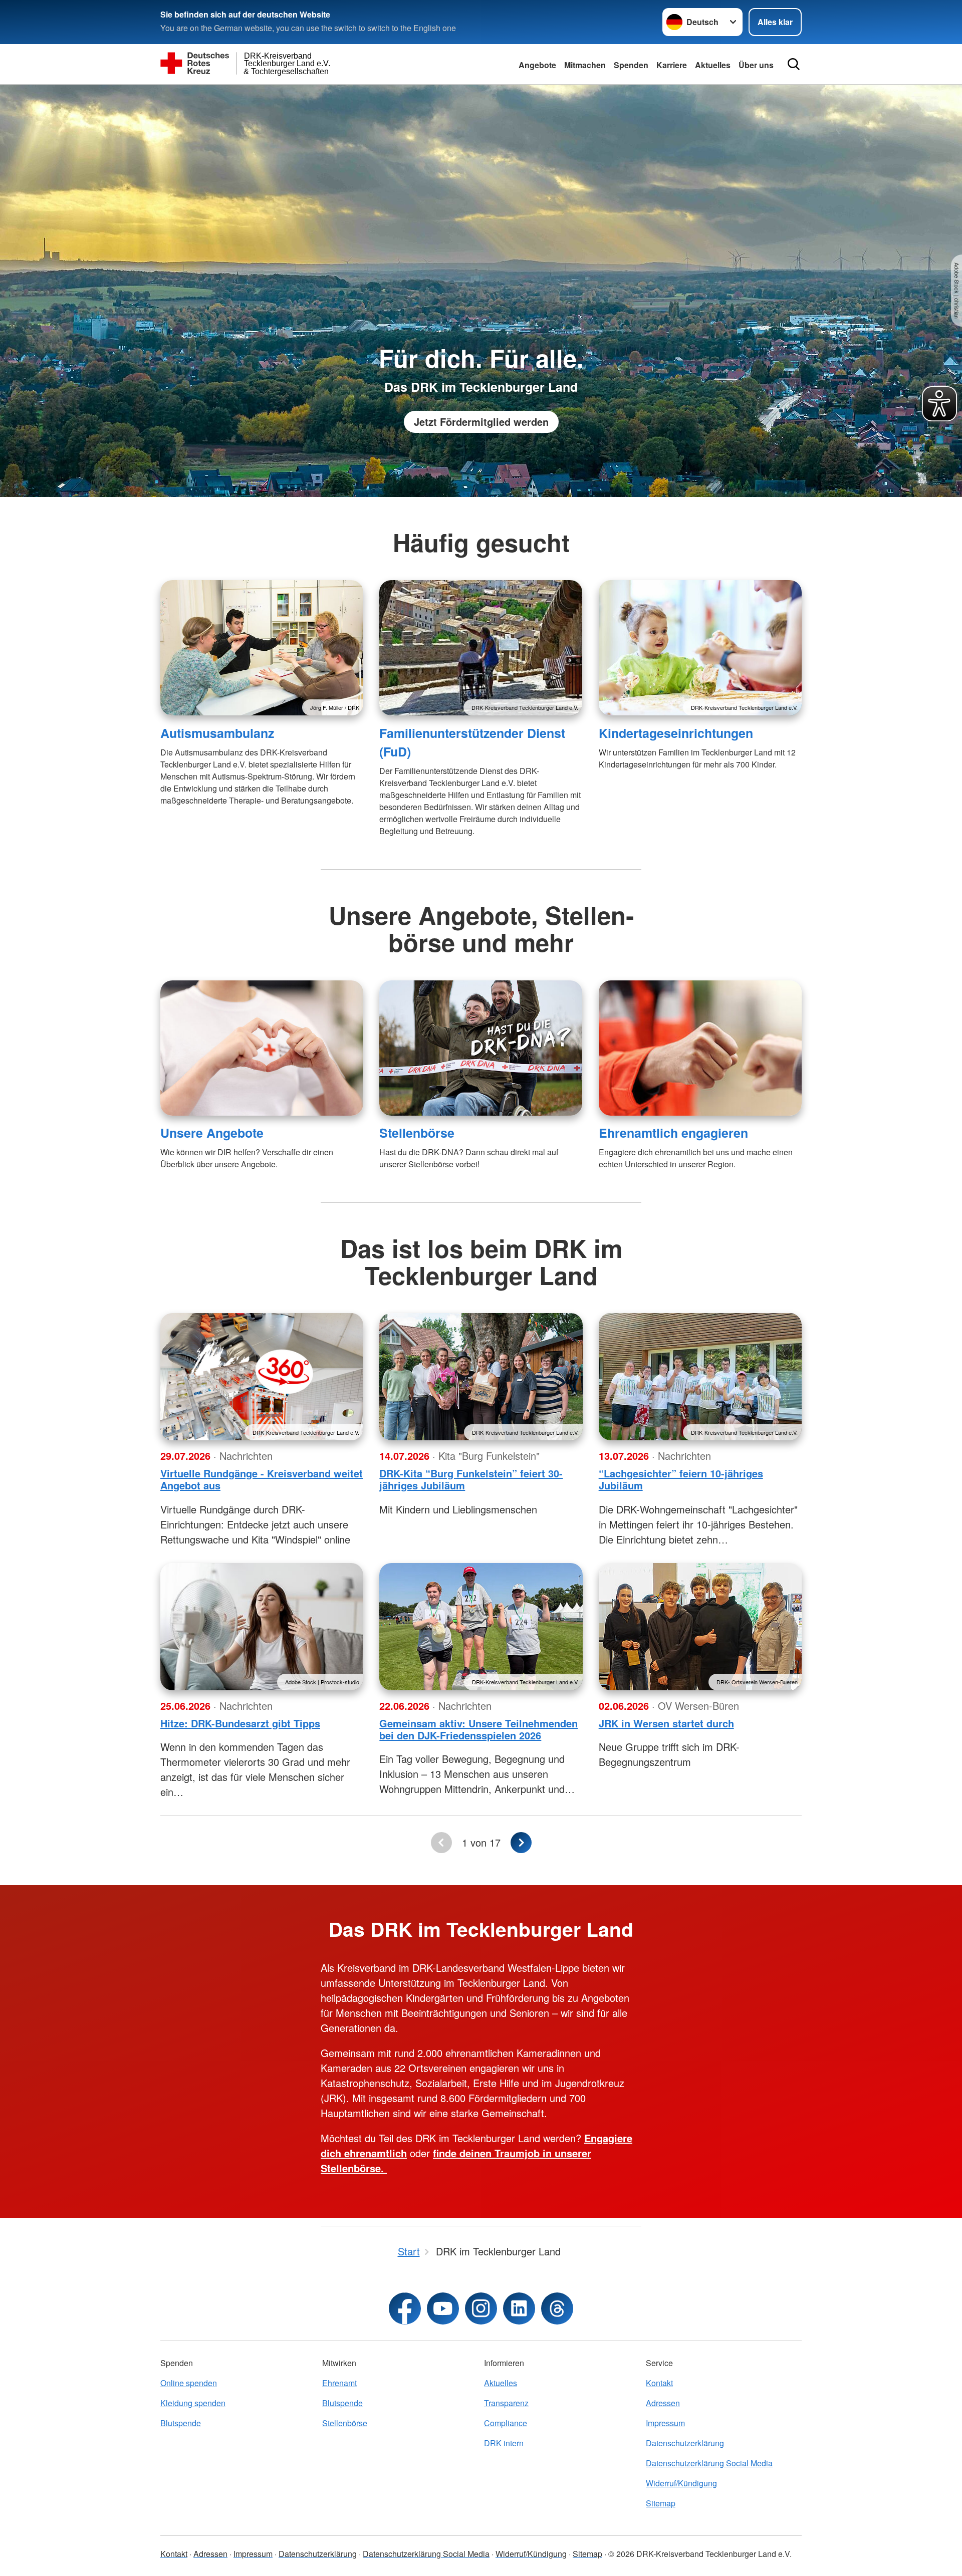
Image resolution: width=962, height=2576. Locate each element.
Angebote (537, 65)
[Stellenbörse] (481, 1048)
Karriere (672, 65)
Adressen (663, 2403)
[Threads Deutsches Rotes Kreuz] (557, 2308)
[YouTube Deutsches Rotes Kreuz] (443, 2308)
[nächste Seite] (521, 1843)
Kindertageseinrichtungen (676, 733)
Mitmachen (585, 65)
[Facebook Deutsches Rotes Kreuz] (405, 2308)
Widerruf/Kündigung (681, 2483)
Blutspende (181, 2423)
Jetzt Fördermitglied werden (481, 422)
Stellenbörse (417, 1133)
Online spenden (189, 2383)
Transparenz (506, 2403)
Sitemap (661, 2503)
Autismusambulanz (217, 733)
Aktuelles (713, 65)
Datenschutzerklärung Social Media (709, 2463)
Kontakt (659, 2383)
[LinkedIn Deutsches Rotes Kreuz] (519, 2308)
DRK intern (504, 2443)
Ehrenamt (339, 2383)
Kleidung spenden (193, 2403)
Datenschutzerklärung (685, 2443)
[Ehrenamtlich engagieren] (700, 1048)
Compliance (506, 2423)
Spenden (631, 65)
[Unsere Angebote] (262, 1048)
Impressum (665, 2423)
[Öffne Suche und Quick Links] (794, 64)
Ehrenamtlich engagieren (673, 1133)
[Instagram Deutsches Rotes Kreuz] (481, 2308)
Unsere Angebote (212, 1133)
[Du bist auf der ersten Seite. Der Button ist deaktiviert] (441, 1843)
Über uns (756, 65)
